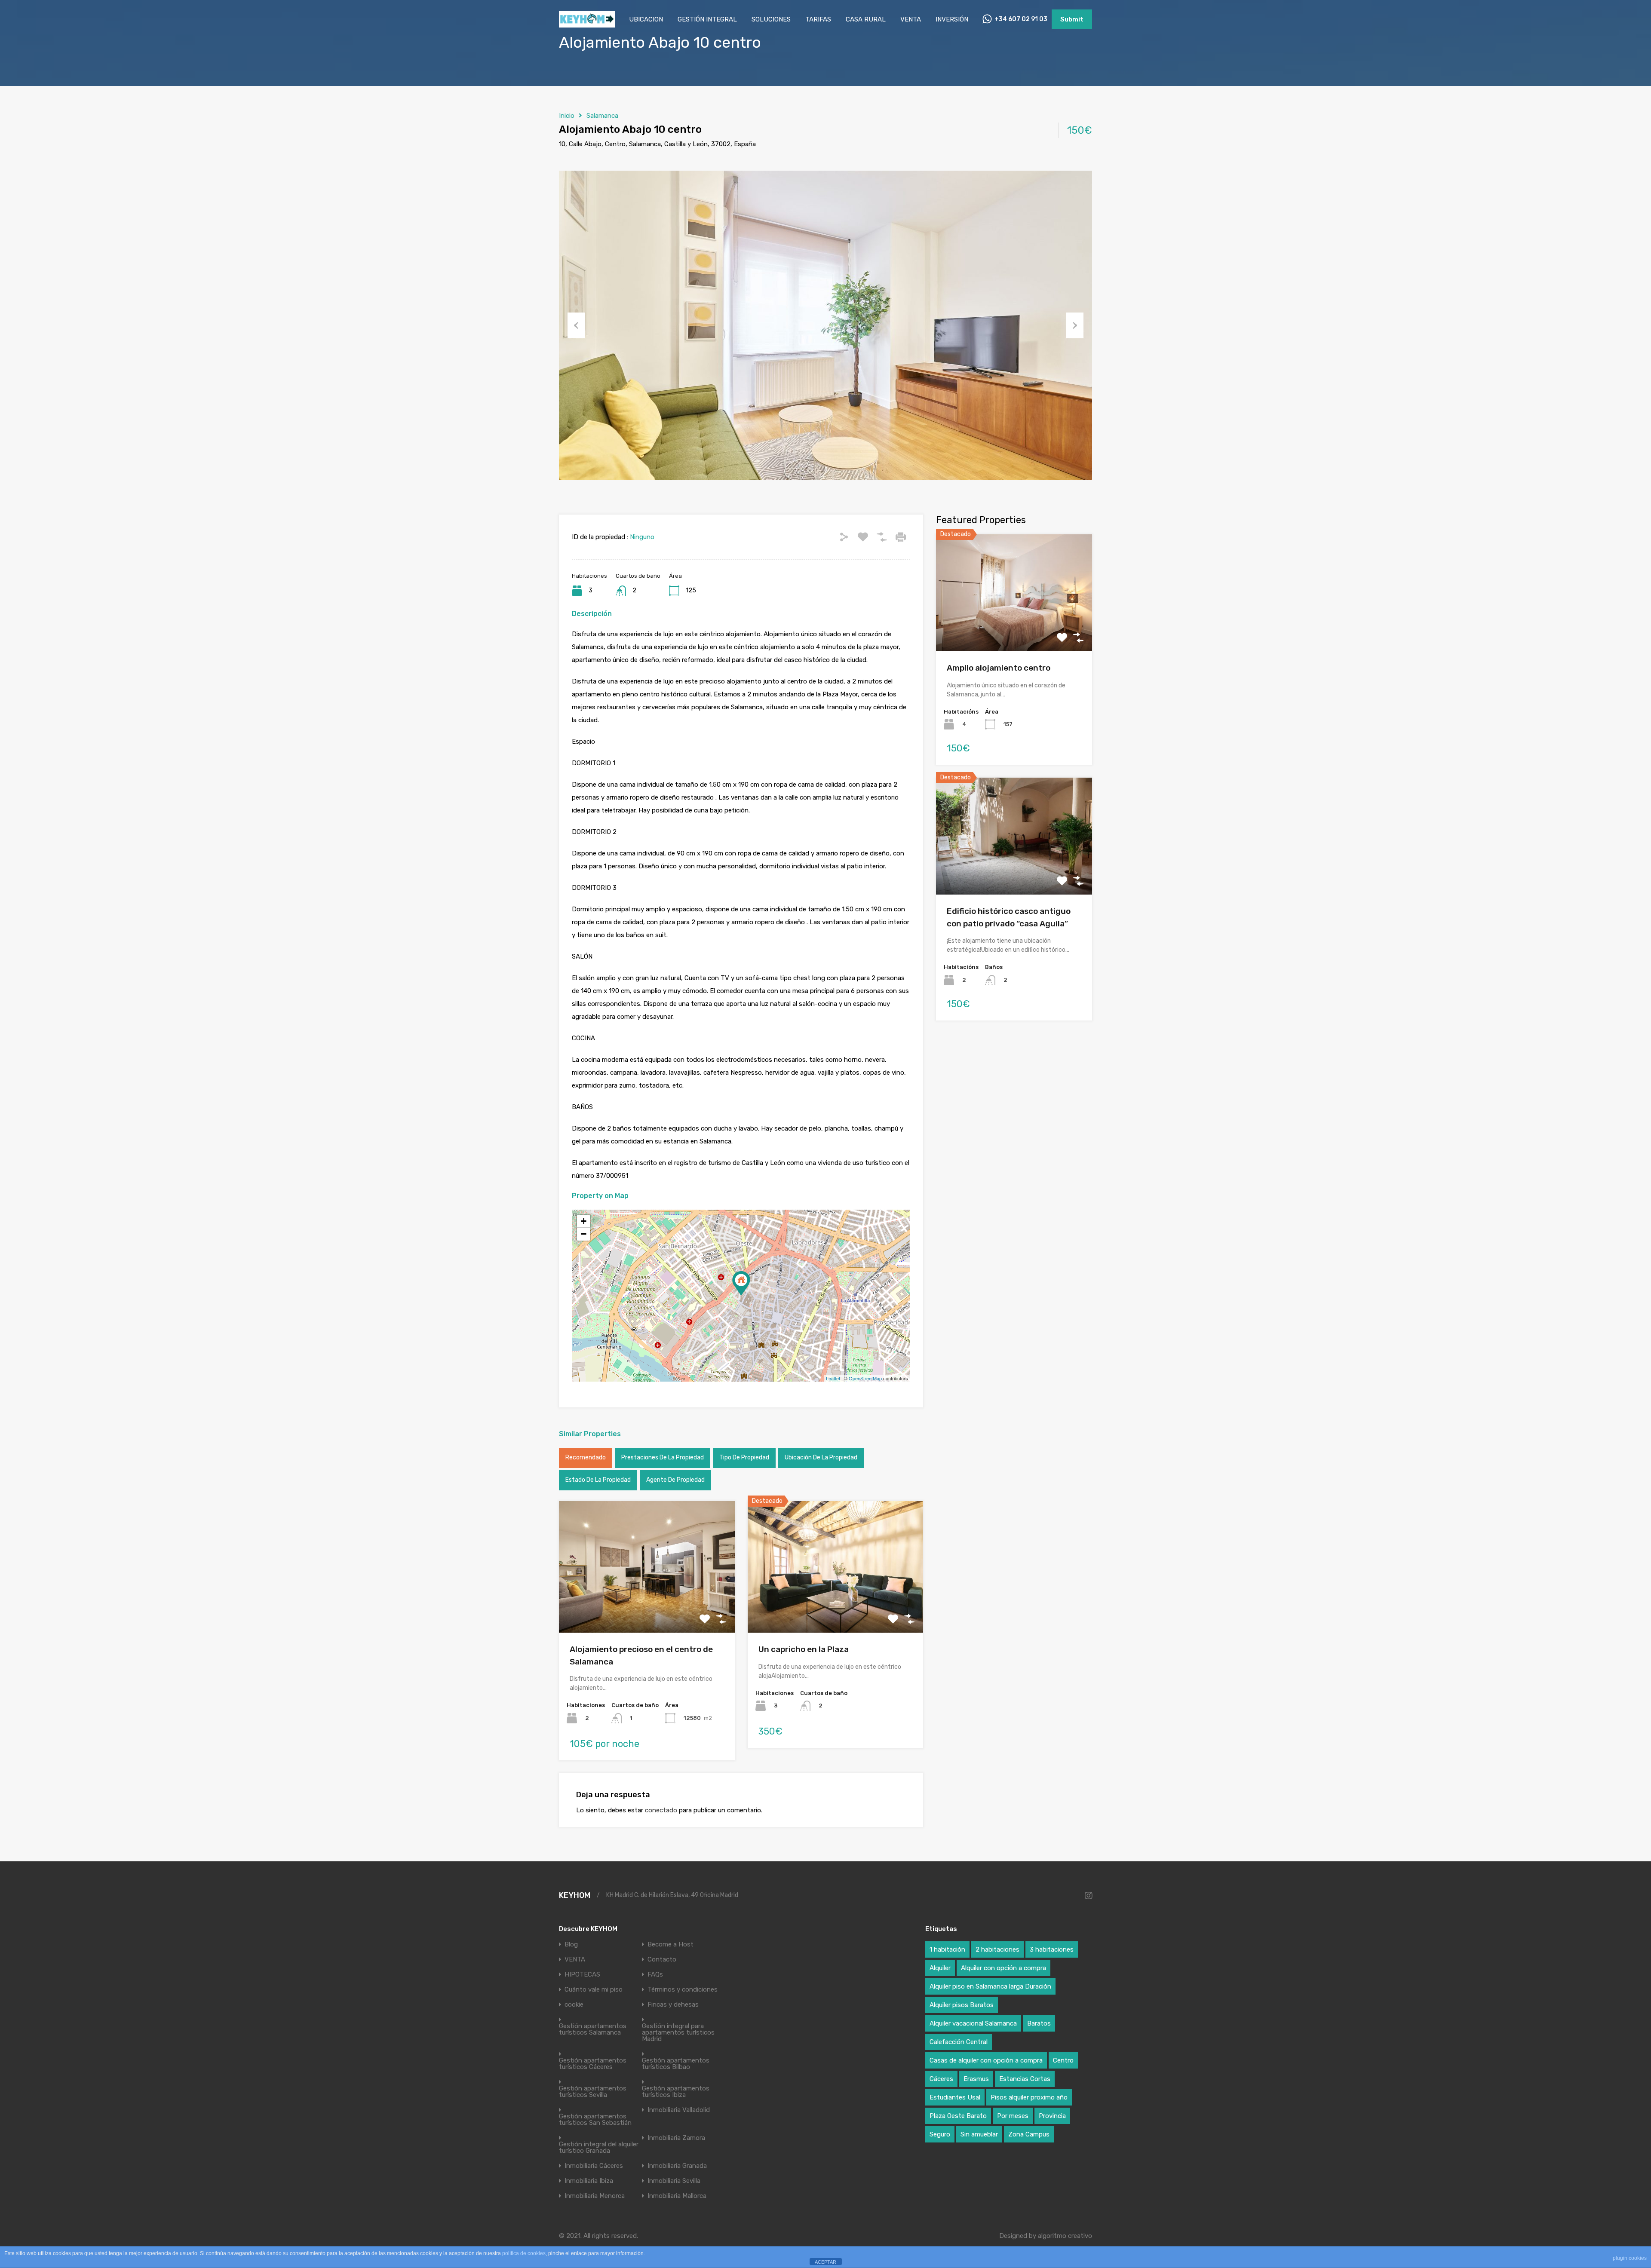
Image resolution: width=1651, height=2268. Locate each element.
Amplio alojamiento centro (999, 668)
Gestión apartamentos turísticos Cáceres (593, 2064)
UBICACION (646, 19)
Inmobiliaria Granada (677, 2166)
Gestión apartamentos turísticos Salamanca (593, 2029)
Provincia (1052, 2116)
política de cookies (524, 2253)
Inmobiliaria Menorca (595, 2196)
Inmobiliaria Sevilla (674, 2181)
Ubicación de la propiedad (821, 1457)
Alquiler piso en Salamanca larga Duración (990, 1986)
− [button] (584, 1234)
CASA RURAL (866, 19)
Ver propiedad (1014, 628)
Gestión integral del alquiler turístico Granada (599, 2148)
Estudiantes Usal (955, 2097)
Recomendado (586, 1457)
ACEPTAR (825, 2262)
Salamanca (602, 116)
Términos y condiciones (683, 1990)
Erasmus (976, 2079)
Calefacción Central (959, 2042)
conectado (661, 1810)
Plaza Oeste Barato (958, 2116)
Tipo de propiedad (744, 1457)
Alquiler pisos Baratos (962, 2005)
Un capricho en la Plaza (804, 1649)
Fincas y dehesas (673, 2005)
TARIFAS (818, 19)
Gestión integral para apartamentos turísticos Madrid (678, 2033)
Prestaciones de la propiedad (663, 1457)
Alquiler (940, 1968)
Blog (571, 1945)
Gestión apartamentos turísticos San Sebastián (595, 2120)
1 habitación (947, 1949)
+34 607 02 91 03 (1021, 19)
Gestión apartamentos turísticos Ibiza (676, 2092)
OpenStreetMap (865, 1378)
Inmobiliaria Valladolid (679, 2110)
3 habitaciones (1052, 1949)
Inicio (567, 116)
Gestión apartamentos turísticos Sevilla (593, 2092)
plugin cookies (1630, 2258)
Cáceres (941, 2079)
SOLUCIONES (771, 19)
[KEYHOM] (587, 24)
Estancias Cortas (1025, 2079)
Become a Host (671, 1945)
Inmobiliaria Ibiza (589, 2181)
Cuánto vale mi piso (594, 1990)
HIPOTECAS (582, 1975)
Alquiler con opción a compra (1003, 1968)
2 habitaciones (997, 1949)
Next (1075, 325)
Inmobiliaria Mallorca (677, 2196)
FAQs (655, 1975)
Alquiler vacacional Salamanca (973, 2023)
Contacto (662, 1960)
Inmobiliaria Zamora (676, 2138)
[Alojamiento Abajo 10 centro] (741, 1283)
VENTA (911, 19)
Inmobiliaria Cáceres (594, 2166)
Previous (576, 325)
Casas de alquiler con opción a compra (986, 2060)
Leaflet (833, 1378)
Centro (1063, 2060)
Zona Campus (1029, 2134)
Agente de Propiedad (675, 1480)
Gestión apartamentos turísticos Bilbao (676, 2064)
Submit (1072, 19)
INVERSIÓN (952, 19)
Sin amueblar (979, 2134)
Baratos (1039, 2023)
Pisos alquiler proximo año (1029, 2097)
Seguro (940, 2134)
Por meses (1013, 2116)
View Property (647, 1606)
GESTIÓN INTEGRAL (707, 19)
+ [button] (584, 1221)
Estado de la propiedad (598, 1480)
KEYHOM (575, 1895)
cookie (574, 2005)
